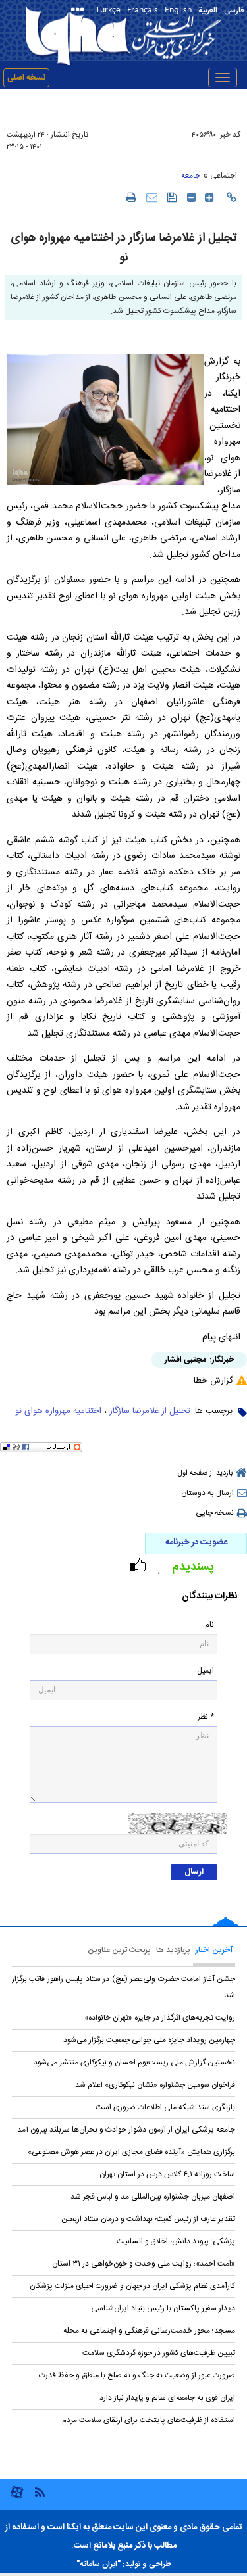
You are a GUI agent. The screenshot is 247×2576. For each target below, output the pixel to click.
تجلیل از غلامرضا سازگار (150, 1411)
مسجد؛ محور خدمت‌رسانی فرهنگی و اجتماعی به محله (149, 2331)
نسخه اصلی (26, 78)
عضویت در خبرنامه (196, 1542)
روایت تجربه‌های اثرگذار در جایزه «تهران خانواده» (160, 2018)
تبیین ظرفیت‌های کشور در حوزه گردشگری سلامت (159, 2353)
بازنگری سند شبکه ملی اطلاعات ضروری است (165, 2107)
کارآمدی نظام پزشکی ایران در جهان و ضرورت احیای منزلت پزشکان (132, 2286)
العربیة (208, 11)
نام (209, 1625)
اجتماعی (224, 176)
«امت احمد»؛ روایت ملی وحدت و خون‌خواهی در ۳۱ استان (144, 2264)
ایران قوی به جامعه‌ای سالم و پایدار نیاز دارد (167, 2398)
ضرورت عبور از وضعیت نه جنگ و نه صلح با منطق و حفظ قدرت (137, 2375)
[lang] (80, 11)
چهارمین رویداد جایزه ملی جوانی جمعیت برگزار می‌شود (149, 2040)
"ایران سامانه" (98, 2564)
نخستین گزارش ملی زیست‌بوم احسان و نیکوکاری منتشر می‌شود (134, 2063)
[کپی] (232, 197)
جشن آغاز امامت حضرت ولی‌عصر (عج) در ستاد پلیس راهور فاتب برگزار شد (123, 1987)
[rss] (40, 2492)
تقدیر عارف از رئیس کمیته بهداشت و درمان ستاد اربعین (148, 2219)
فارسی (234, 11)
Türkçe (108, 9)
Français (143, 9)
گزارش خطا (213, 1381)
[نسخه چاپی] (131, 197)
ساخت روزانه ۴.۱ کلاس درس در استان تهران (167, 2174)
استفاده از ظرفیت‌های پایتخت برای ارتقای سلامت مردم (149, 2420)
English (178, 9)
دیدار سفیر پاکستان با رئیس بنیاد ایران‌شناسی (163, 2308)
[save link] (172, 197)
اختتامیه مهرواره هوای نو (58, 1411)
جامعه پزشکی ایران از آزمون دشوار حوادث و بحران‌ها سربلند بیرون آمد (126, 2130)
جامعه (191, 176)
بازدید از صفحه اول (205, 1473)
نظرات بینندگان (209, 1597)
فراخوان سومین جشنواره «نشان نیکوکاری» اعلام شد (155, 2085)
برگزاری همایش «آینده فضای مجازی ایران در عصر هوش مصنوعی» (131, 2152)
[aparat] (17, 2497)
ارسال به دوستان (207, 1493)
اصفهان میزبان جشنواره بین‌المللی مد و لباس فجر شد (153, 2197)
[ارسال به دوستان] (152, 197)
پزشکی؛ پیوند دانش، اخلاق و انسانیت (176, 2241)
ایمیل (206, 1671)
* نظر (206, 1717)
